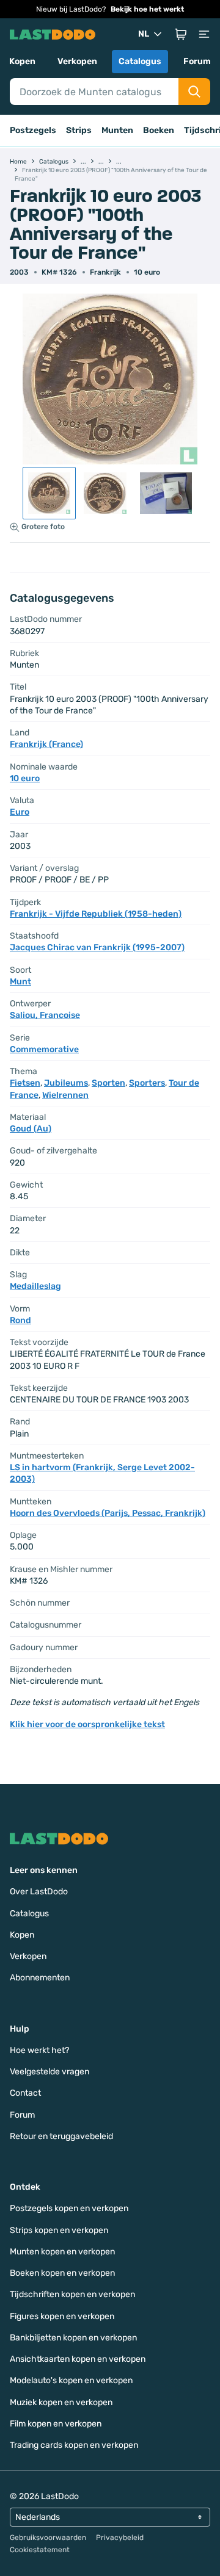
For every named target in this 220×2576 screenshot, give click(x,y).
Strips (79, 130)
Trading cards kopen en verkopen (74, 2445)
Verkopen (77, 61)
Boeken (159, 130)
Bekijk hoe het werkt (147, 9)
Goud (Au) (31, 1129)
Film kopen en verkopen (56, 2424)
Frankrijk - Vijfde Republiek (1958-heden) (96, 914)
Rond (20, 1320)
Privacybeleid (120, 2538)
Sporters (147, 1083)
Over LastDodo (39, 1892)
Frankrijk (105, 272)
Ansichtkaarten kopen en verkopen (78, 2359)
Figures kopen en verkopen (62, 2316)
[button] (181, 34)
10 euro (147, 272)
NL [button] (144, 34)
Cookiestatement (40, 2550)
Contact (25, 2093)
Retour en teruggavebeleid (61, 2136)
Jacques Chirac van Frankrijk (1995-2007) (97, 947)
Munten (117, 130)
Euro (20, 812)
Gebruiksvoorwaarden (48, 2538)
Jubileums (66, 1083)
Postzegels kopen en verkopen (69, 2208)
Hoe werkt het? (39, 2050)
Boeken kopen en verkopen (62, 2273)
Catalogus (140, 61)
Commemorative (44, 1049)
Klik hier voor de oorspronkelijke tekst (87, 1724)
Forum (197, 61)
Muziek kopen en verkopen (61, 2402)
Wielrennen (65, 1095)
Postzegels (33, 130)
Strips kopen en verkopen (59, 2230)
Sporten (108, 1083)
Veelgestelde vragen (50, 2072)
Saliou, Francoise (45, 1015)
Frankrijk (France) (46, 744)
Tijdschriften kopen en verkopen (72, 2294)
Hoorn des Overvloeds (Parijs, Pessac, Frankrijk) (108, 1513)
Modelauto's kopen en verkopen (71, 2380)
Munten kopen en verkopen (62, 2252)
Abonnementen (40, 1978)
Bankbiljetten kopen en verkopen (73, 2338)
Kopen (22, 61)
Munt (20, 982)
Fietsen (25, 1083)
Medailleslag (35, 1286)
